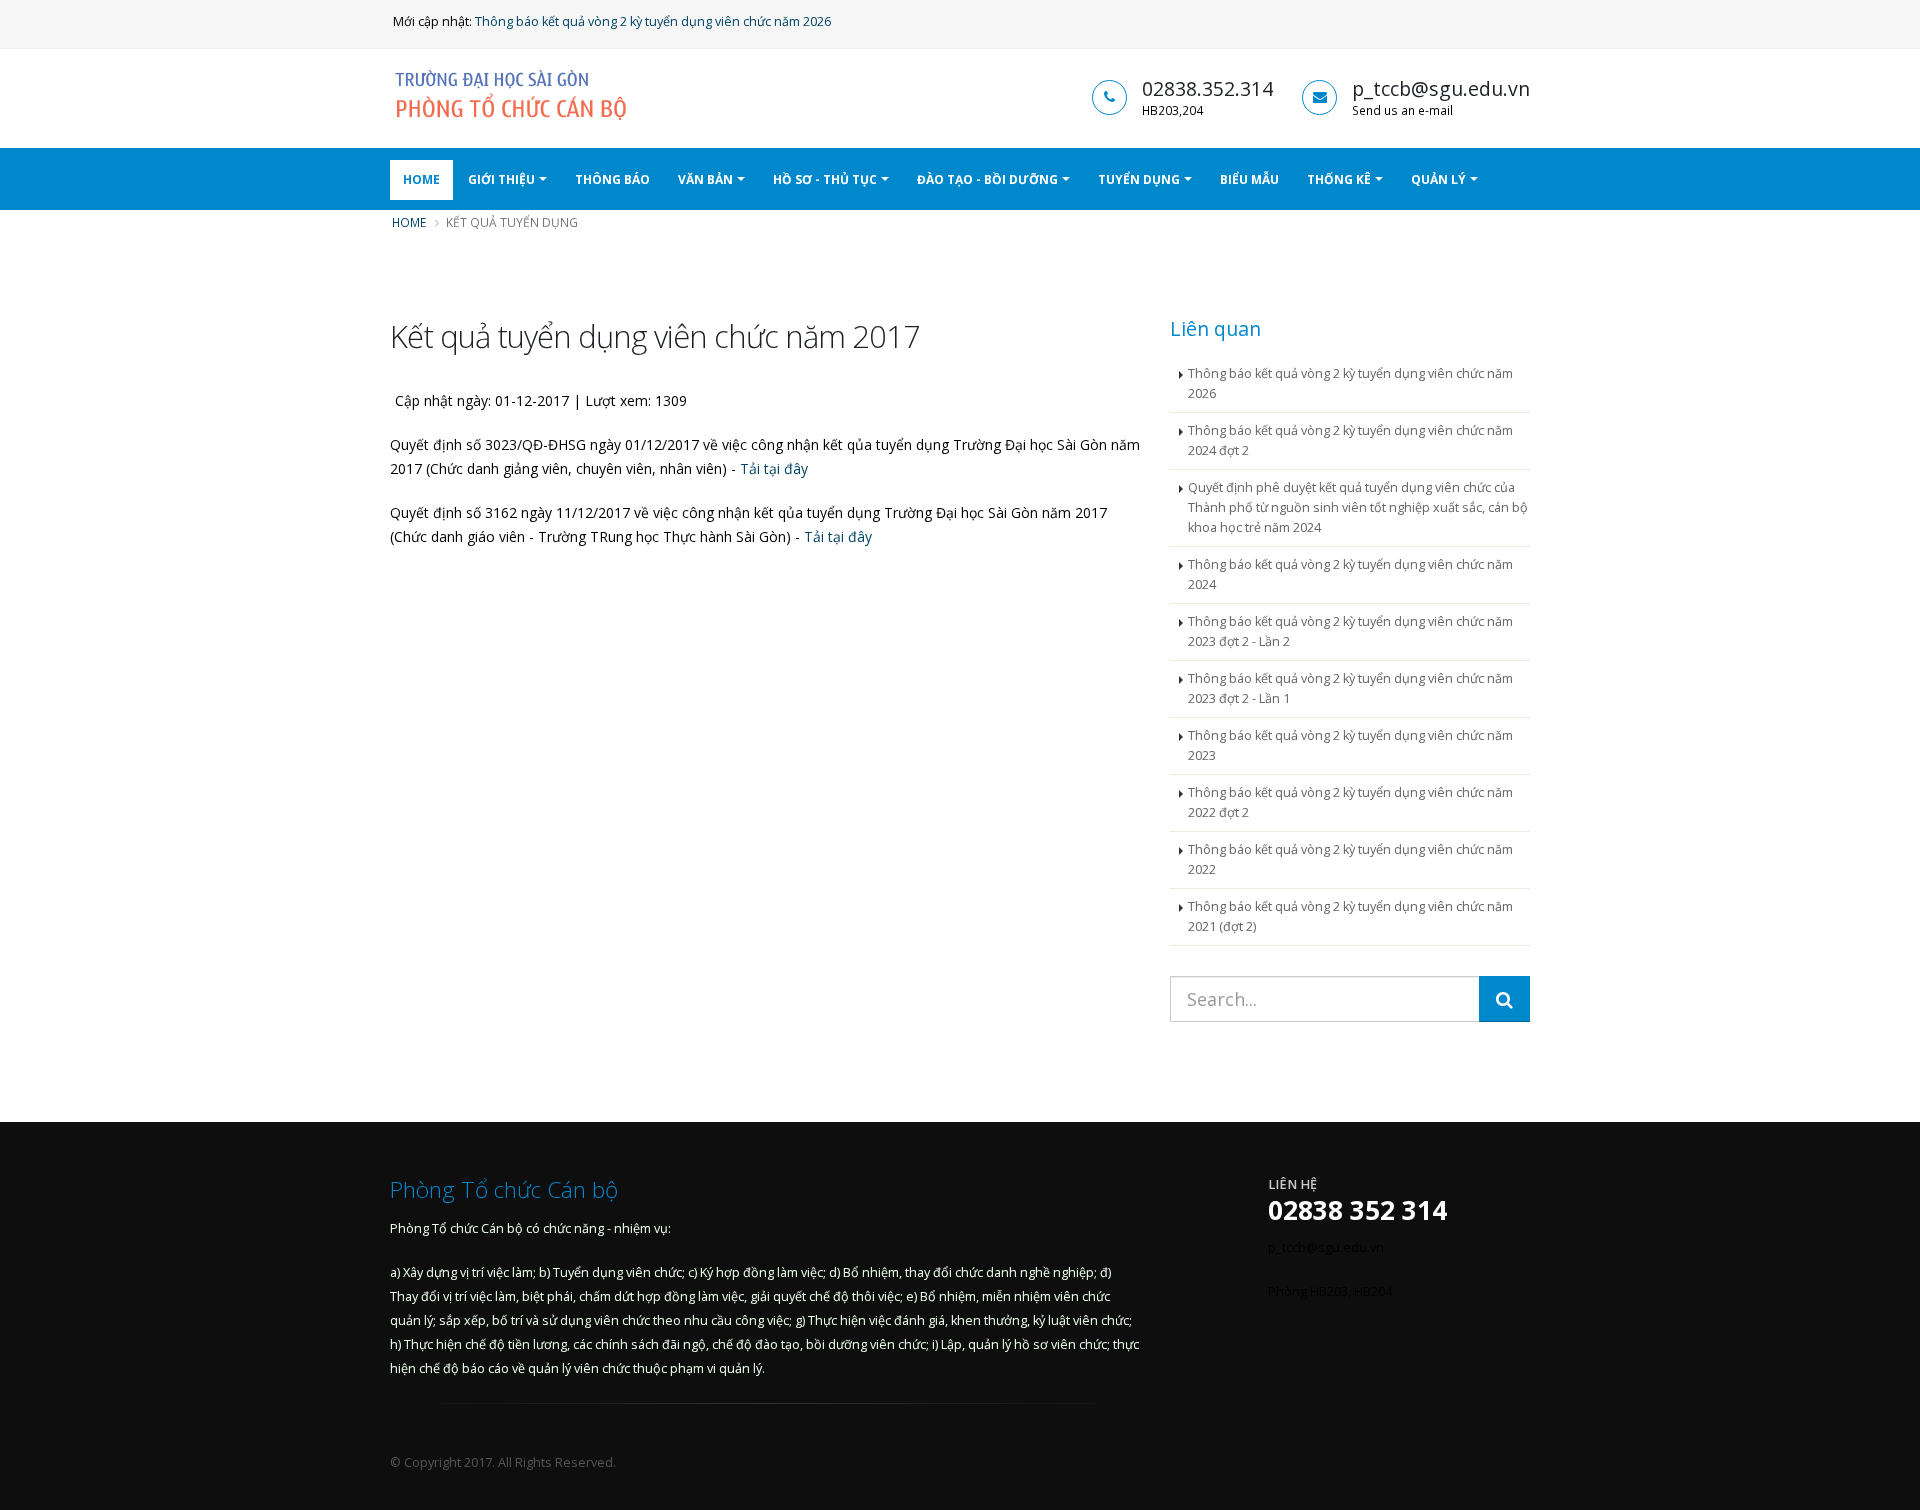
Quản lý (1438, 179)
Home (421, 179)
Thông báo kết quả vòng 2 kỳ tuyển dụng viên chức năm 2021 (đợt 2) (1350, 916)
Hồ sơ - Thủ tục (825, 179)
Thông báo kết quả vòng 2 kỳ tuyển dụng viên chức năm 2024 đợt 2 (1350, 440)
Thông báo (612, 179)
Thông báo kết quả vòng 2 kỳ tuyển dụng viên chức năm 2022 (1350, 859)
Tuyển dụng (1139, 179)
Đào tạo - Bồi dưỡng (987, 179)
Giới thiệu (501, 179)
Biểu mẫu (1249, 179)
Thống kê (1339, 179)
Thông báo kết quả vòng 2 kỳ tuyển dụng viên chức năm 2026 (653, 21)
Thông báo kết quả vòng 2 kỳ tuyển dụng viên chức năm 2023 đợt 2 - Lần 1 (1350, 688)
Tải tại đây (774, 468)
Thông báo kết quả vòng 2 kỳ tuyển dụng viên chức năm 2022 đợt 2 (1350, 802)
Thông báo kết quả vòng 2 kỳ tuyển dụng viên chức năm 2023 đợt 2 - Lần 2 (1350, 631)
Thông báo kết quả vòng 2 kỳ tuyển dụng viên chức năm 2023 (1350, 745)
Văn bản (705, 179)
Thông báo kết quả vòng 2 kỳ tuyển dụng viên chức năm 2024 (1350, 574)
